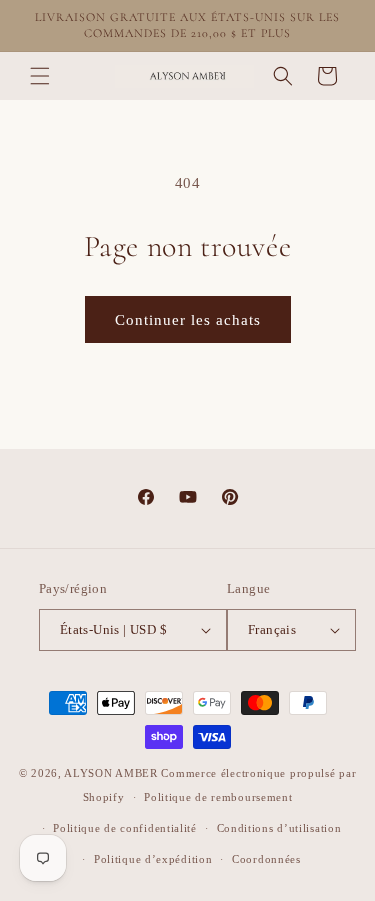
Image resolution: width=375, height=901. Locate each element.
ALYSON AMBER (112, 773)
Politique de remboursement (218, 797)
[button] (40, 76)
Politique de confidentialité (125, 828)
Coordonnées (266, 859)
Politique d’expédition (153, 859)
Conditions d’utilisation (279, 828)
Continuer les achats (188, 320)
